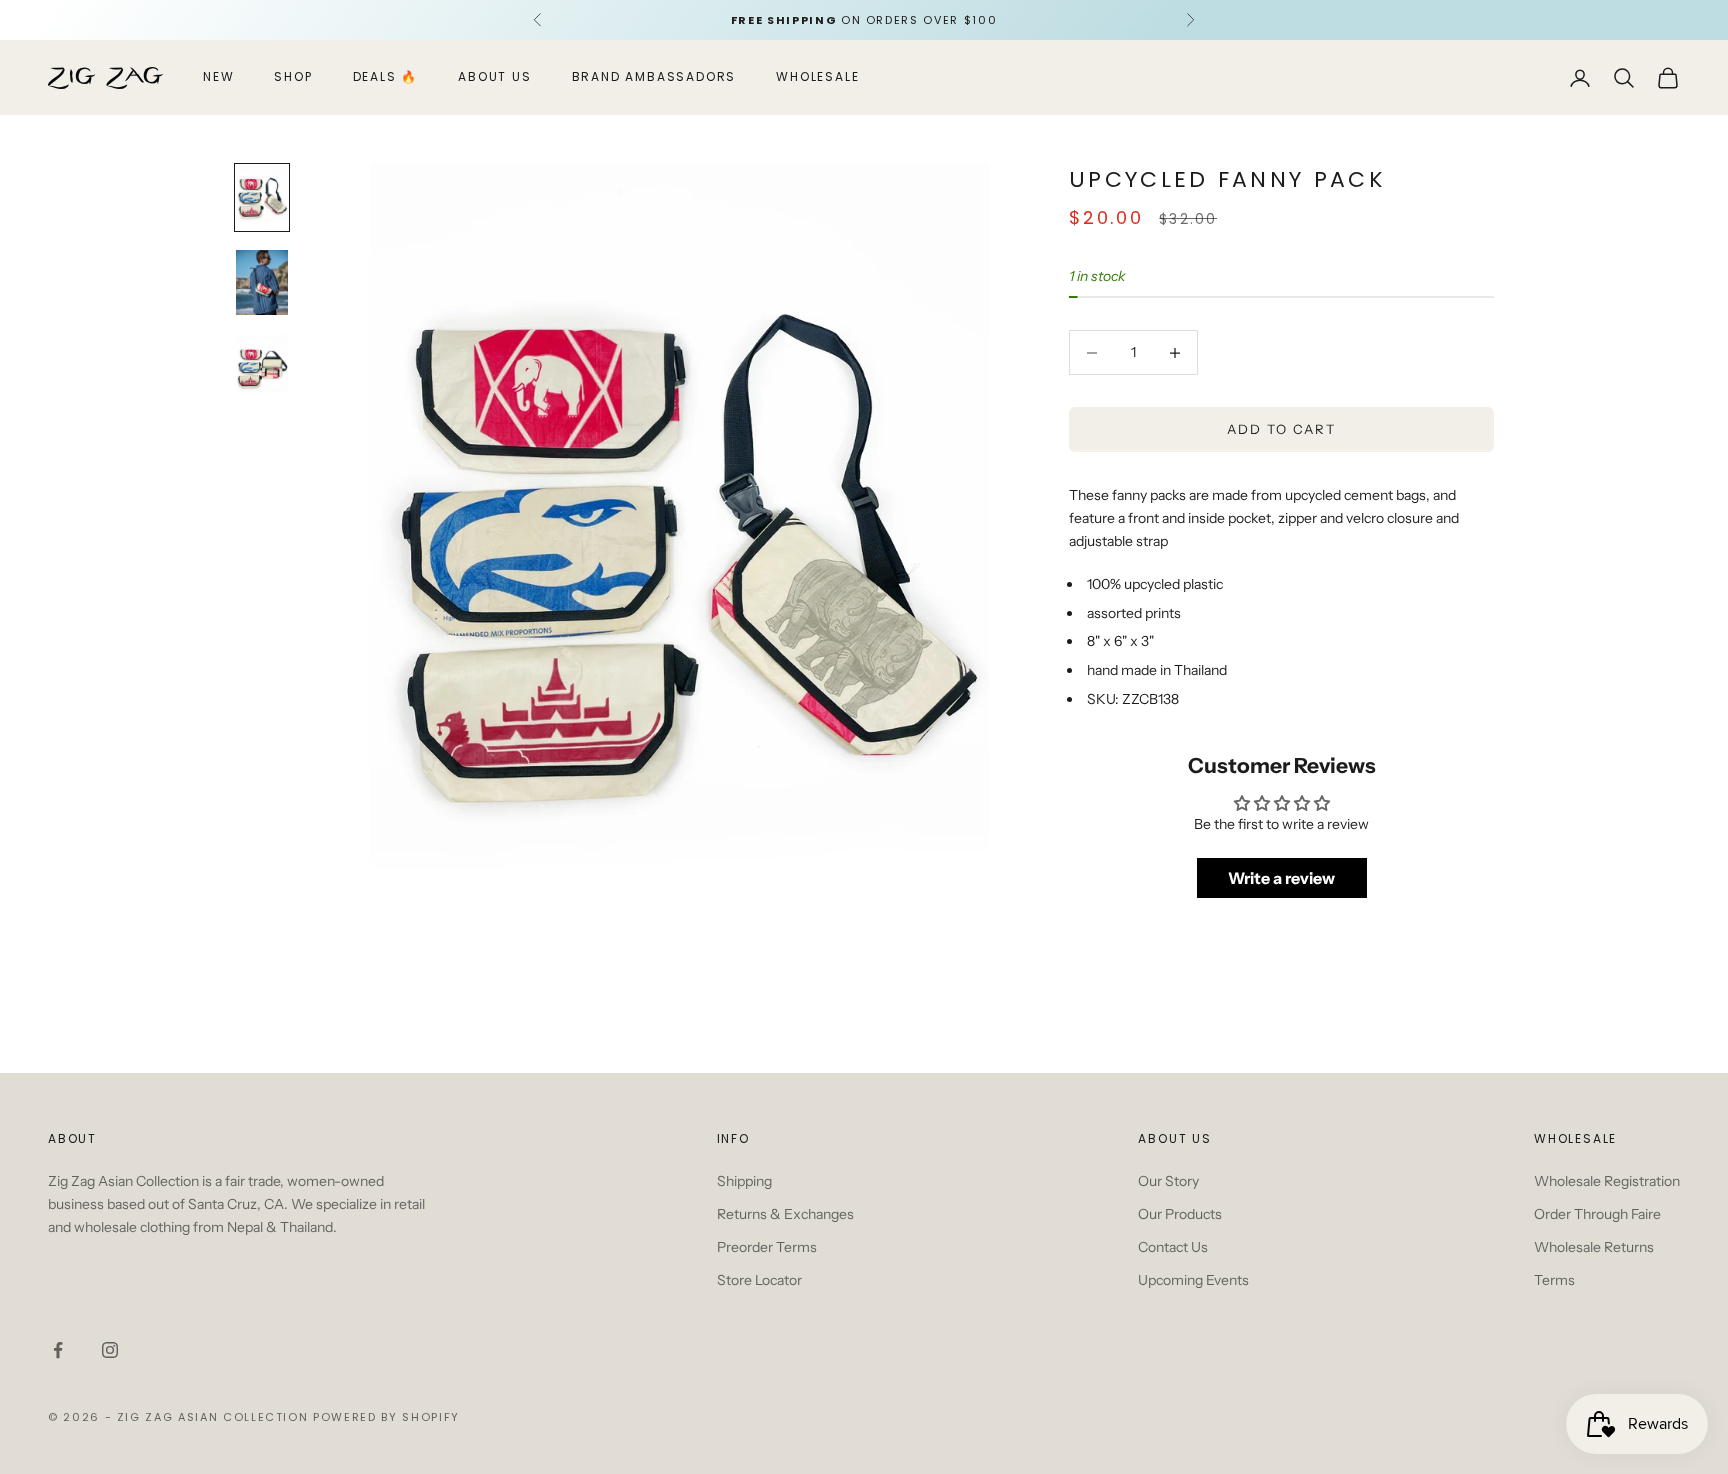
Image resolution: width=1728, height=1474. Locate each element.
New (218, 77)
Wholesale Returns (1594, 1247)
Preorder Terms (767, 1247)
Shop (293, 77)
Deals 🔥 (386, 77)
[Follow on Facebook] (58, 1350)
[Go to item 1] (262, 197)
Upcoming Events (1193, 1280)
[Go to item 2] (262, 282)
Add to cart (1281, 429)
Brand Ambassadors (654, 77)
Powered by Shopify (386, 1417)
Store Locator (759, 1280)
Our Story (1168, 1181)
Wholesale (817, 77)
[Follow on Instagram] (110, 1350)
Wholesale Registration (1607, 1181)
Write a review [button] (1281, 878)
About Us (494, 77)
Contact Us (1173, 1247)
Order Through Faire (1597, 1214)
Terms (1554, 1280)
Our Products (1180, 1214)
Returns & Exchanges (785, 1214)
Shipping (744, 1181)
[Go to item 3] (262, 367)
